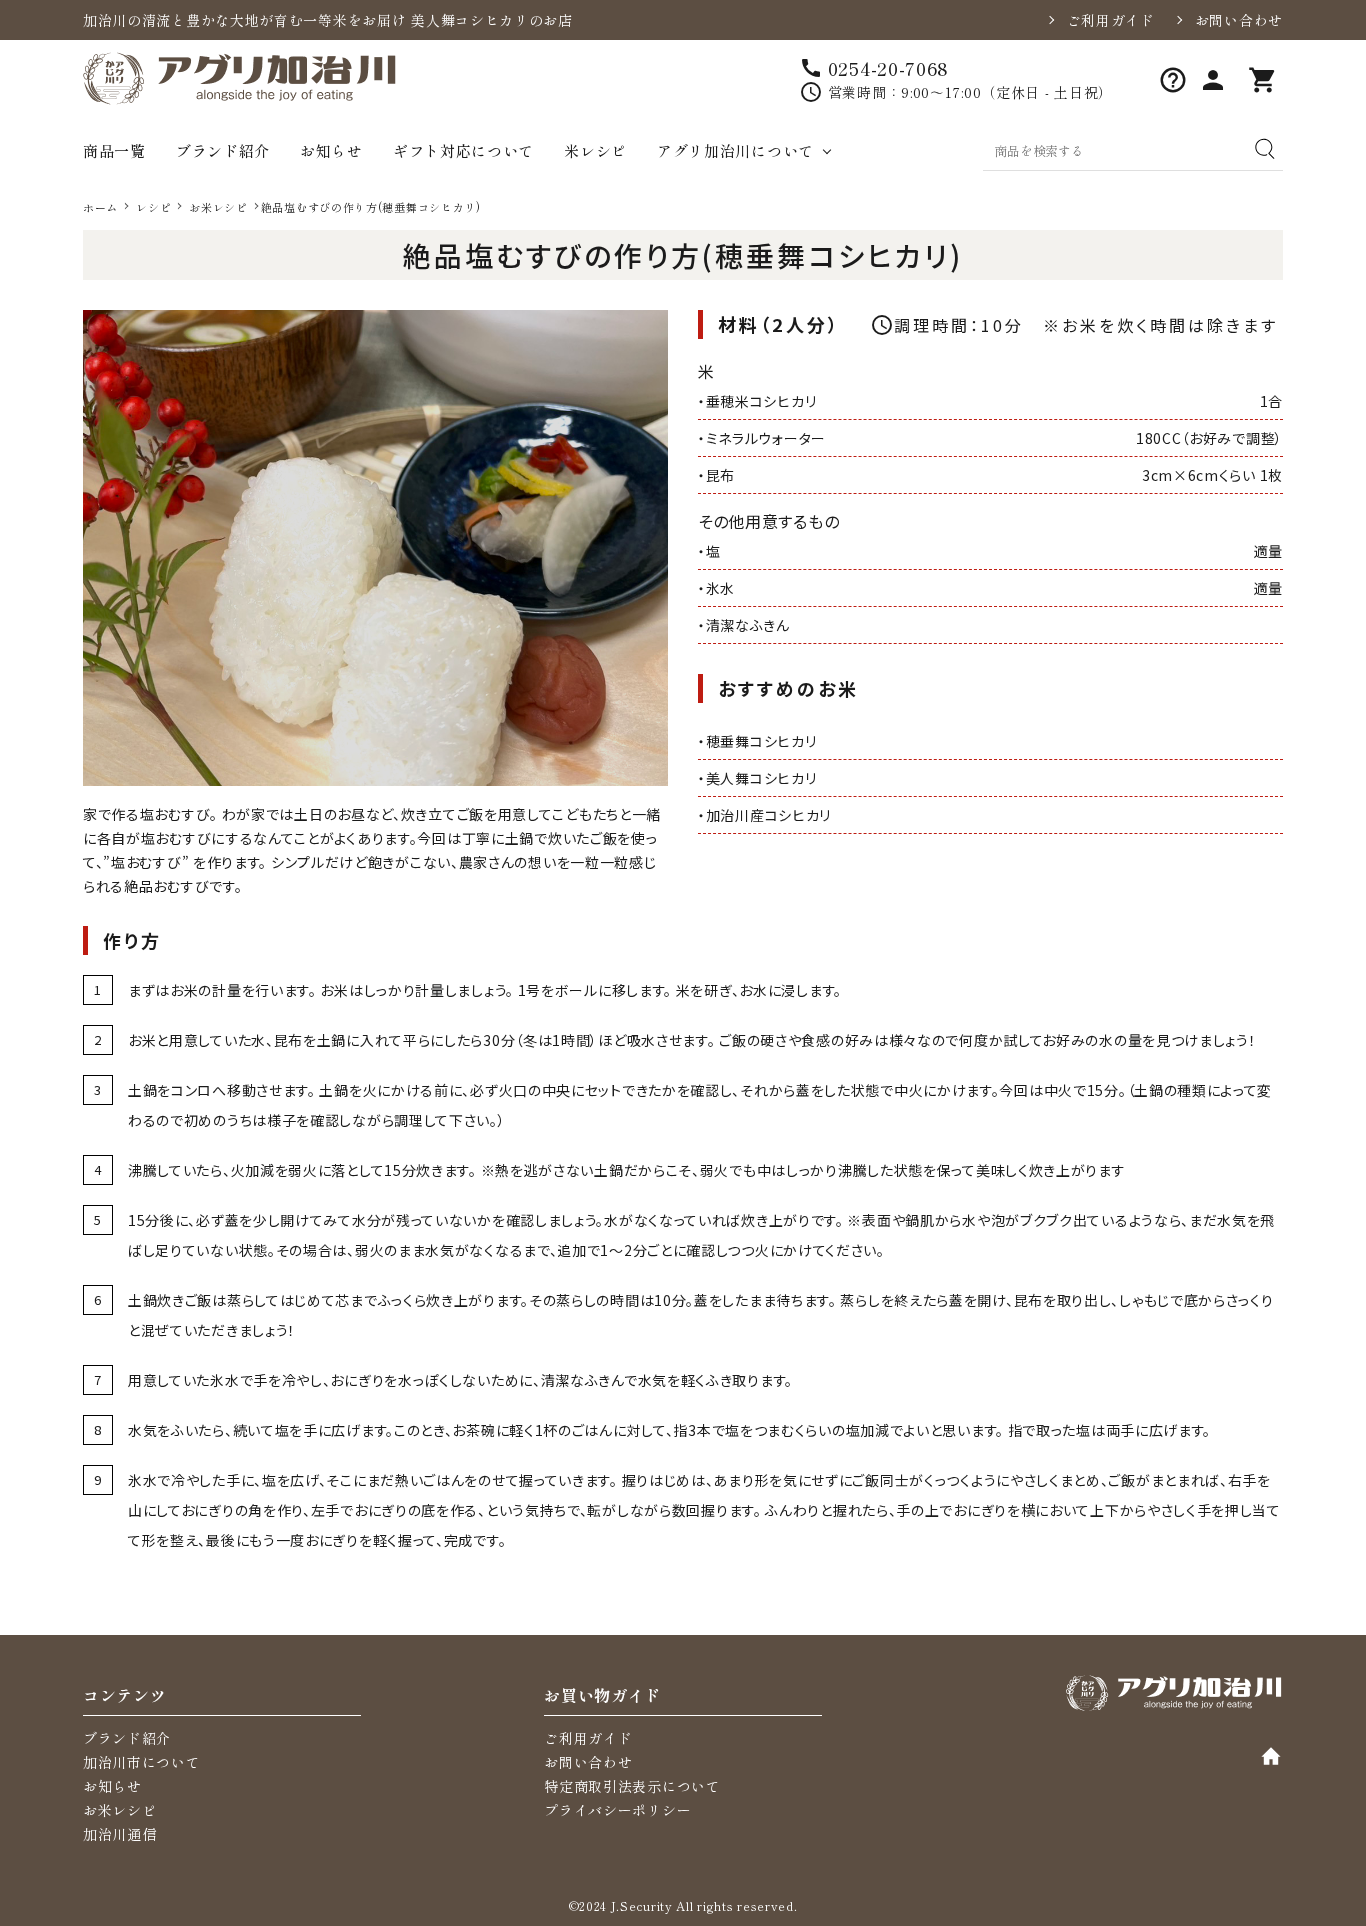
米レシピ (595, 150)
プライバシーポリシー (617, 1810)
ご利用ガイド (1111, 20)
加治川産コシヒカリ (768, 815)
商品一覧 (114, 150)
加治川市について (142, 1762)
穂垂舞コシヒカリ (761, 741)
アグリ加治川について (735, 150)
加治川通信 (120, 1834)
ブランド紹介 (223, 150)
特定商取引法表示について (632, 1786)
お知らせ (331, 150)
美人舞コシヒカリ (761, 778)
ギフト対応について (463, 150)
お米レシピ (120, 1810)
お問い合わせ (1239, 20)
